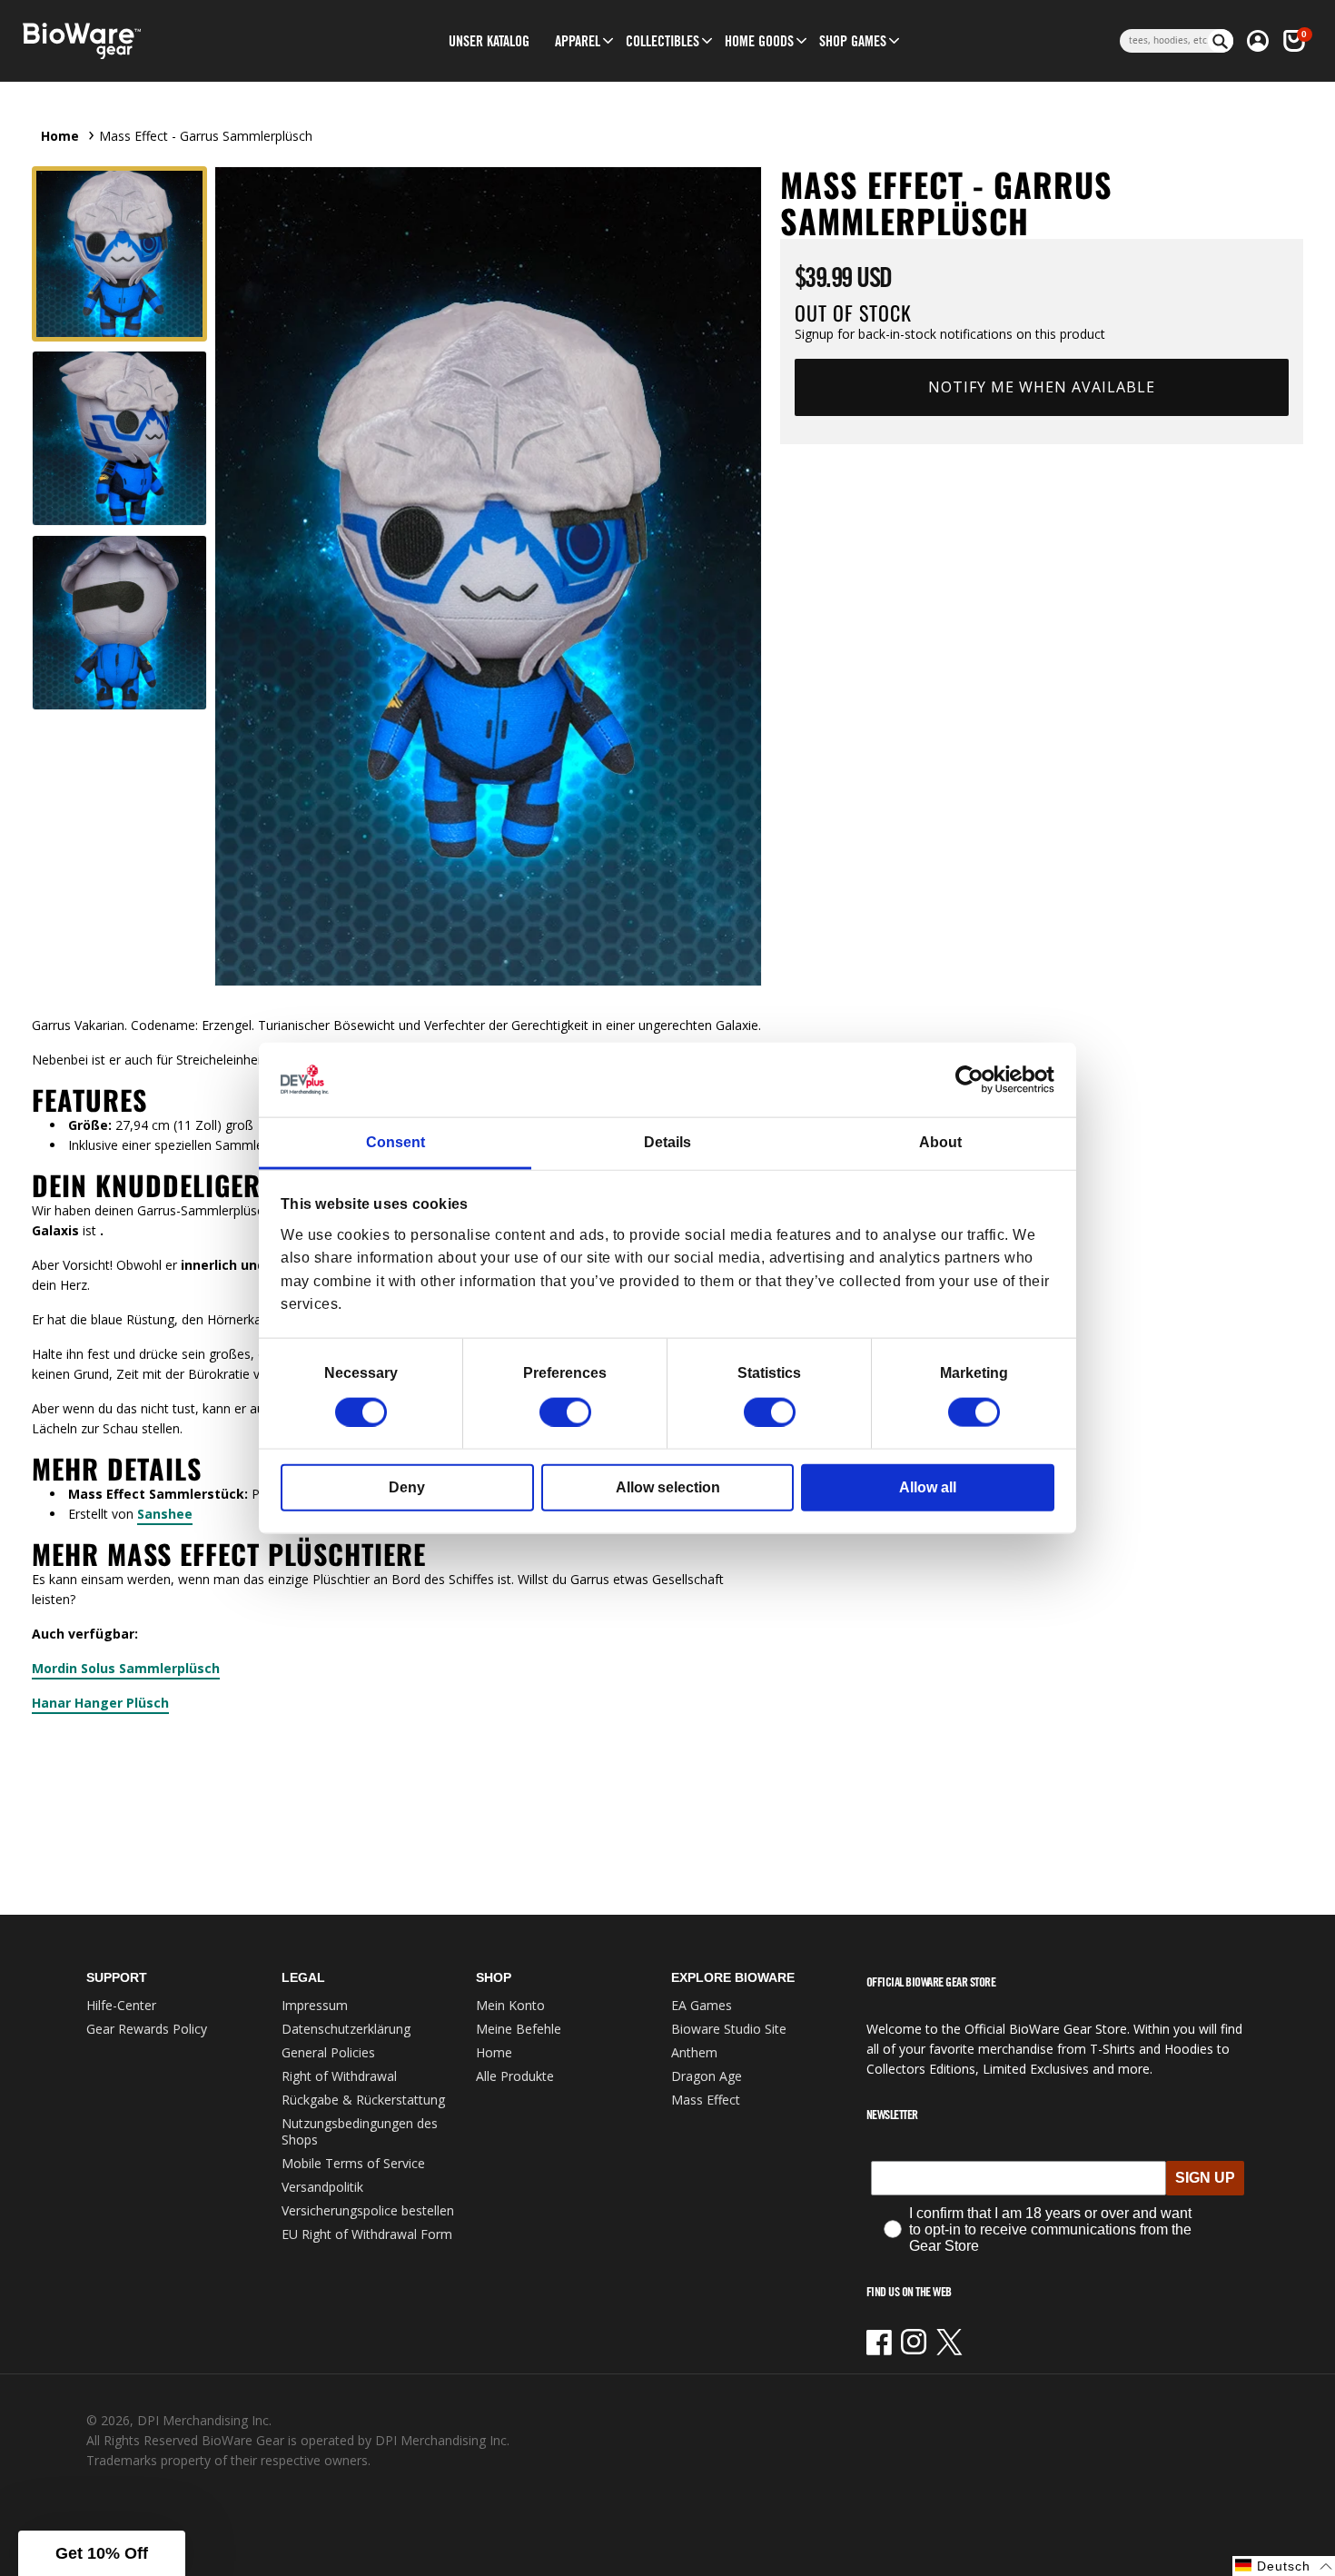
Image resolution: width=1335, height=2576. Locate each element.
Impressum (315, 2005)
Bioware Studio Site (729, 2029)
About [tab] (940, 1142)
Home (60, 136)
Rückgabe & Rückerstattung (363, 2100)
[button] (578, 41)
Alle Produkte (515, 2076)
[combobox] (1164, 41)
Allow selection (668, 1486)
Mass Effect (706, 2100)
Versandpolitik (322, 2187)
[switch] (565, 1412)
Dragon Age (707, 2076)
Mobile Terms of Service (353, 2163)
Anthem (694, 2052)
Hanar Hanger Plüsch (100, 1703)
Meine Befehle (519, 2029)
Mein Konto (510, 2005)
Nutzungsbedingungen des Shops (360, 2131)
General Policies (328, 2052)
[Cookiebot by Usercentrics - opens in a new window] (975, 1080)
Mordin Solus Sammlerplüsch (126, 1668)
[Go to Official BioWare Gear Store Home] (165, 41)
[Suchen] (1221, 41)
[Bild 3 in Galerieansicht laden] (119, 623)
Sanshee (165, 1514)
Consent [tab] (396, 1142)
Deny (407, 1486)
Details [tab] (667, 1142)
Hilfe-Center (121, 2005)
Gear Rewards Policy (147, 2029)
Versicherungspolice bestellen (368, 2210)
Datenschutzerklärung (346, 2029)
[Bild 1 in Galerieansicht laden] (119, 254)
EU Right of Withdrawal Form (367, 2234)
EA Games (702, 2005)
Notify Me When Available (1042, 387)
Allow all (928, 1486)
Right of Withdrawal (339, 2076)
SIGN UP (1205, 2178)
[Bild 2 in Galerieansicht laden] (119, 438)
